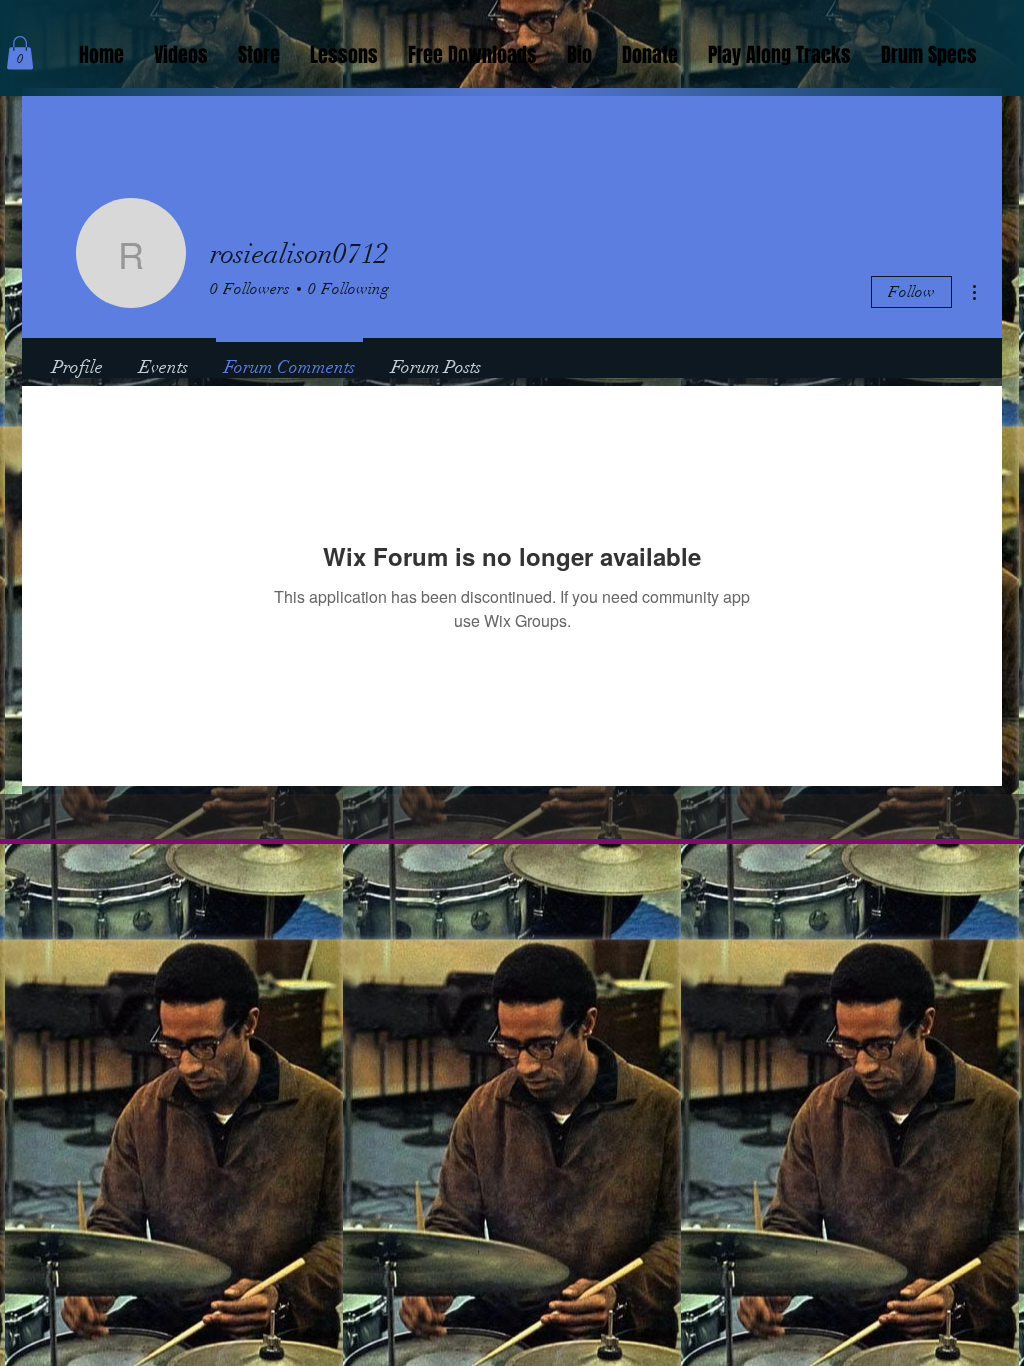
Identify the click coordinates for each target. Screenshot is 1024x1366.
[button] (20, 52)
